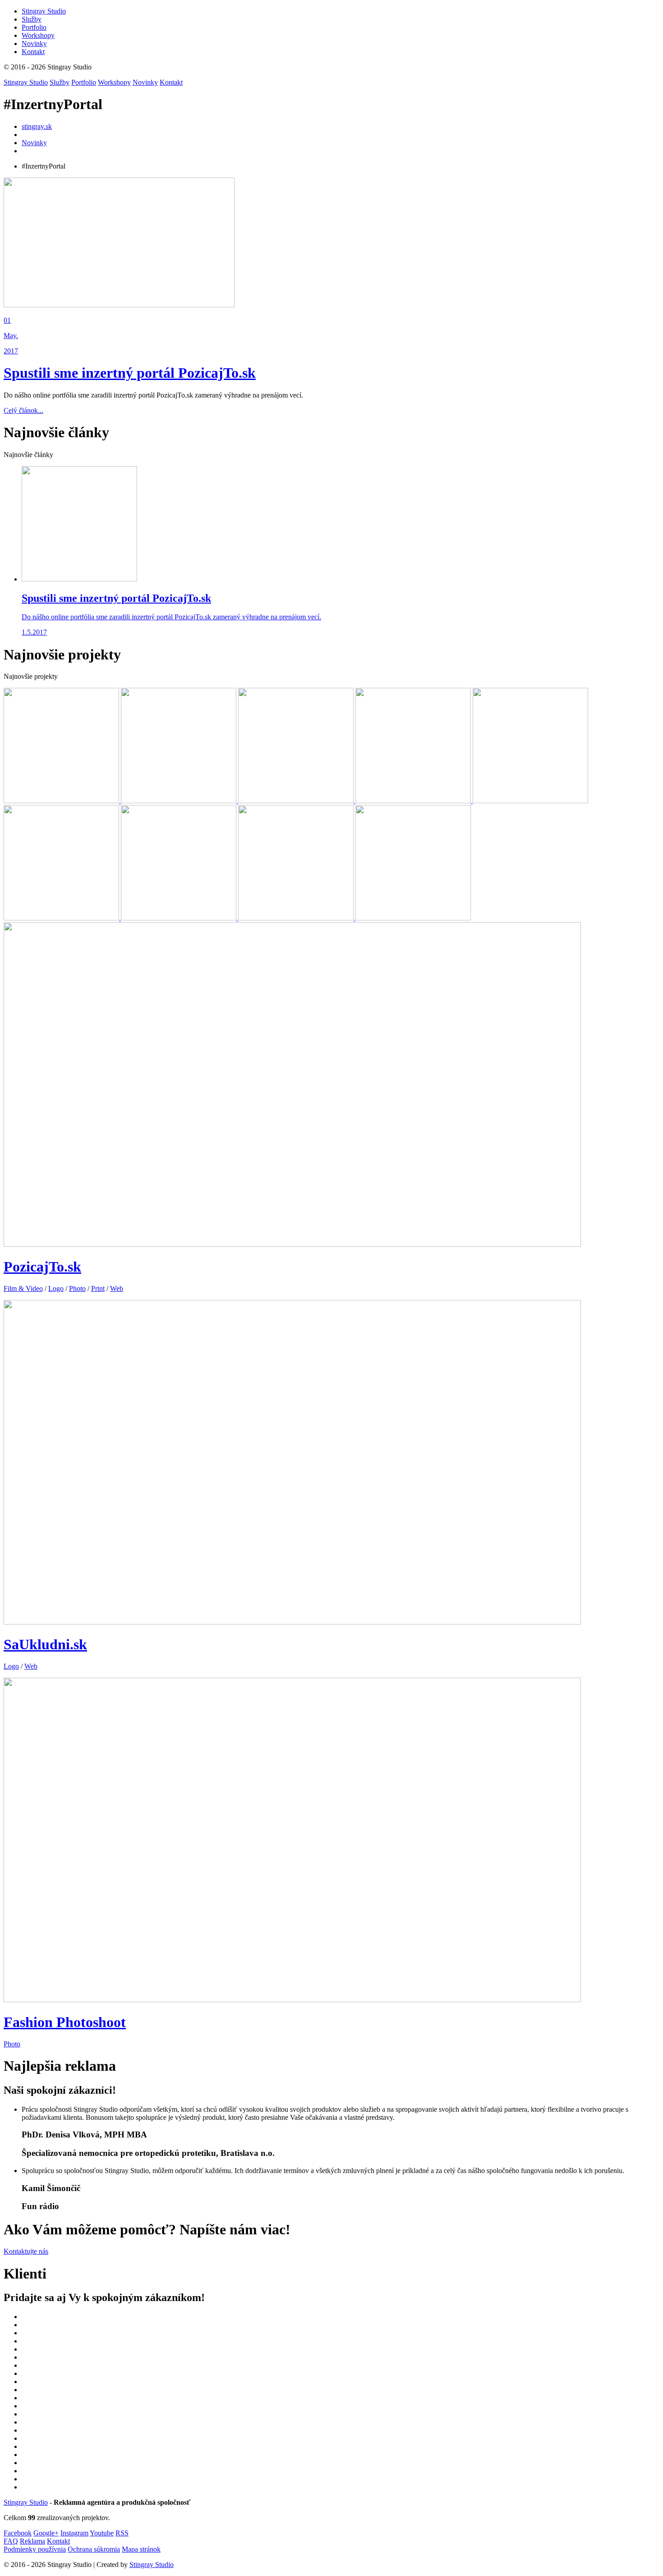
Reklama (32, 2541)
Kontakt (171, 82)
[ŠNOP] (180, 801)
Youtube (102, 2533)
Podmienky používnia (35, 2549)
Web (117, 1288)
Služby (60, 82)
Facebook (18, 2533)
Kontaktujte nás (26, 2251)
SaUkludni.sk (45, 1644)
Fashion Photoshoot (65, 2022)
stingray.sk (37, 126)
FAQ (11, 2541)
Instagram (74, 2533)
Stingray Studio (26, 82)
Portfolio (84, 82)
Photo (77, 1288)
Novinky (145, 82)
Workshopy (114, 82)
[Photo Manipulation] (413, 918)
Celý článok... (23, 410)
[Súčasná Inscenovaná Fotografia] (297, 801)
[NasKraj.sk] (530, 801)
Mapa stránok (141, 2549)
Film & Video (23, 1288)
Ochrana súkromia (94, 2549)
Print (98, 1288)
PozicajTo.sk (42, 1267)
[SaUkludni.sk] (180, 918)
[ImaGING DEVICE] (62, 918)
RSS (122, 2533)
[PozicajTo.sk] (62, 801)
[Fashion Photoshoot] (297, 918)
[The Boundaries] (414, 801)
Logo (56, 1288)
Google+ (46, 2533)
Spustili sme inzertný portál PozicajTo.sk (130, 373)
